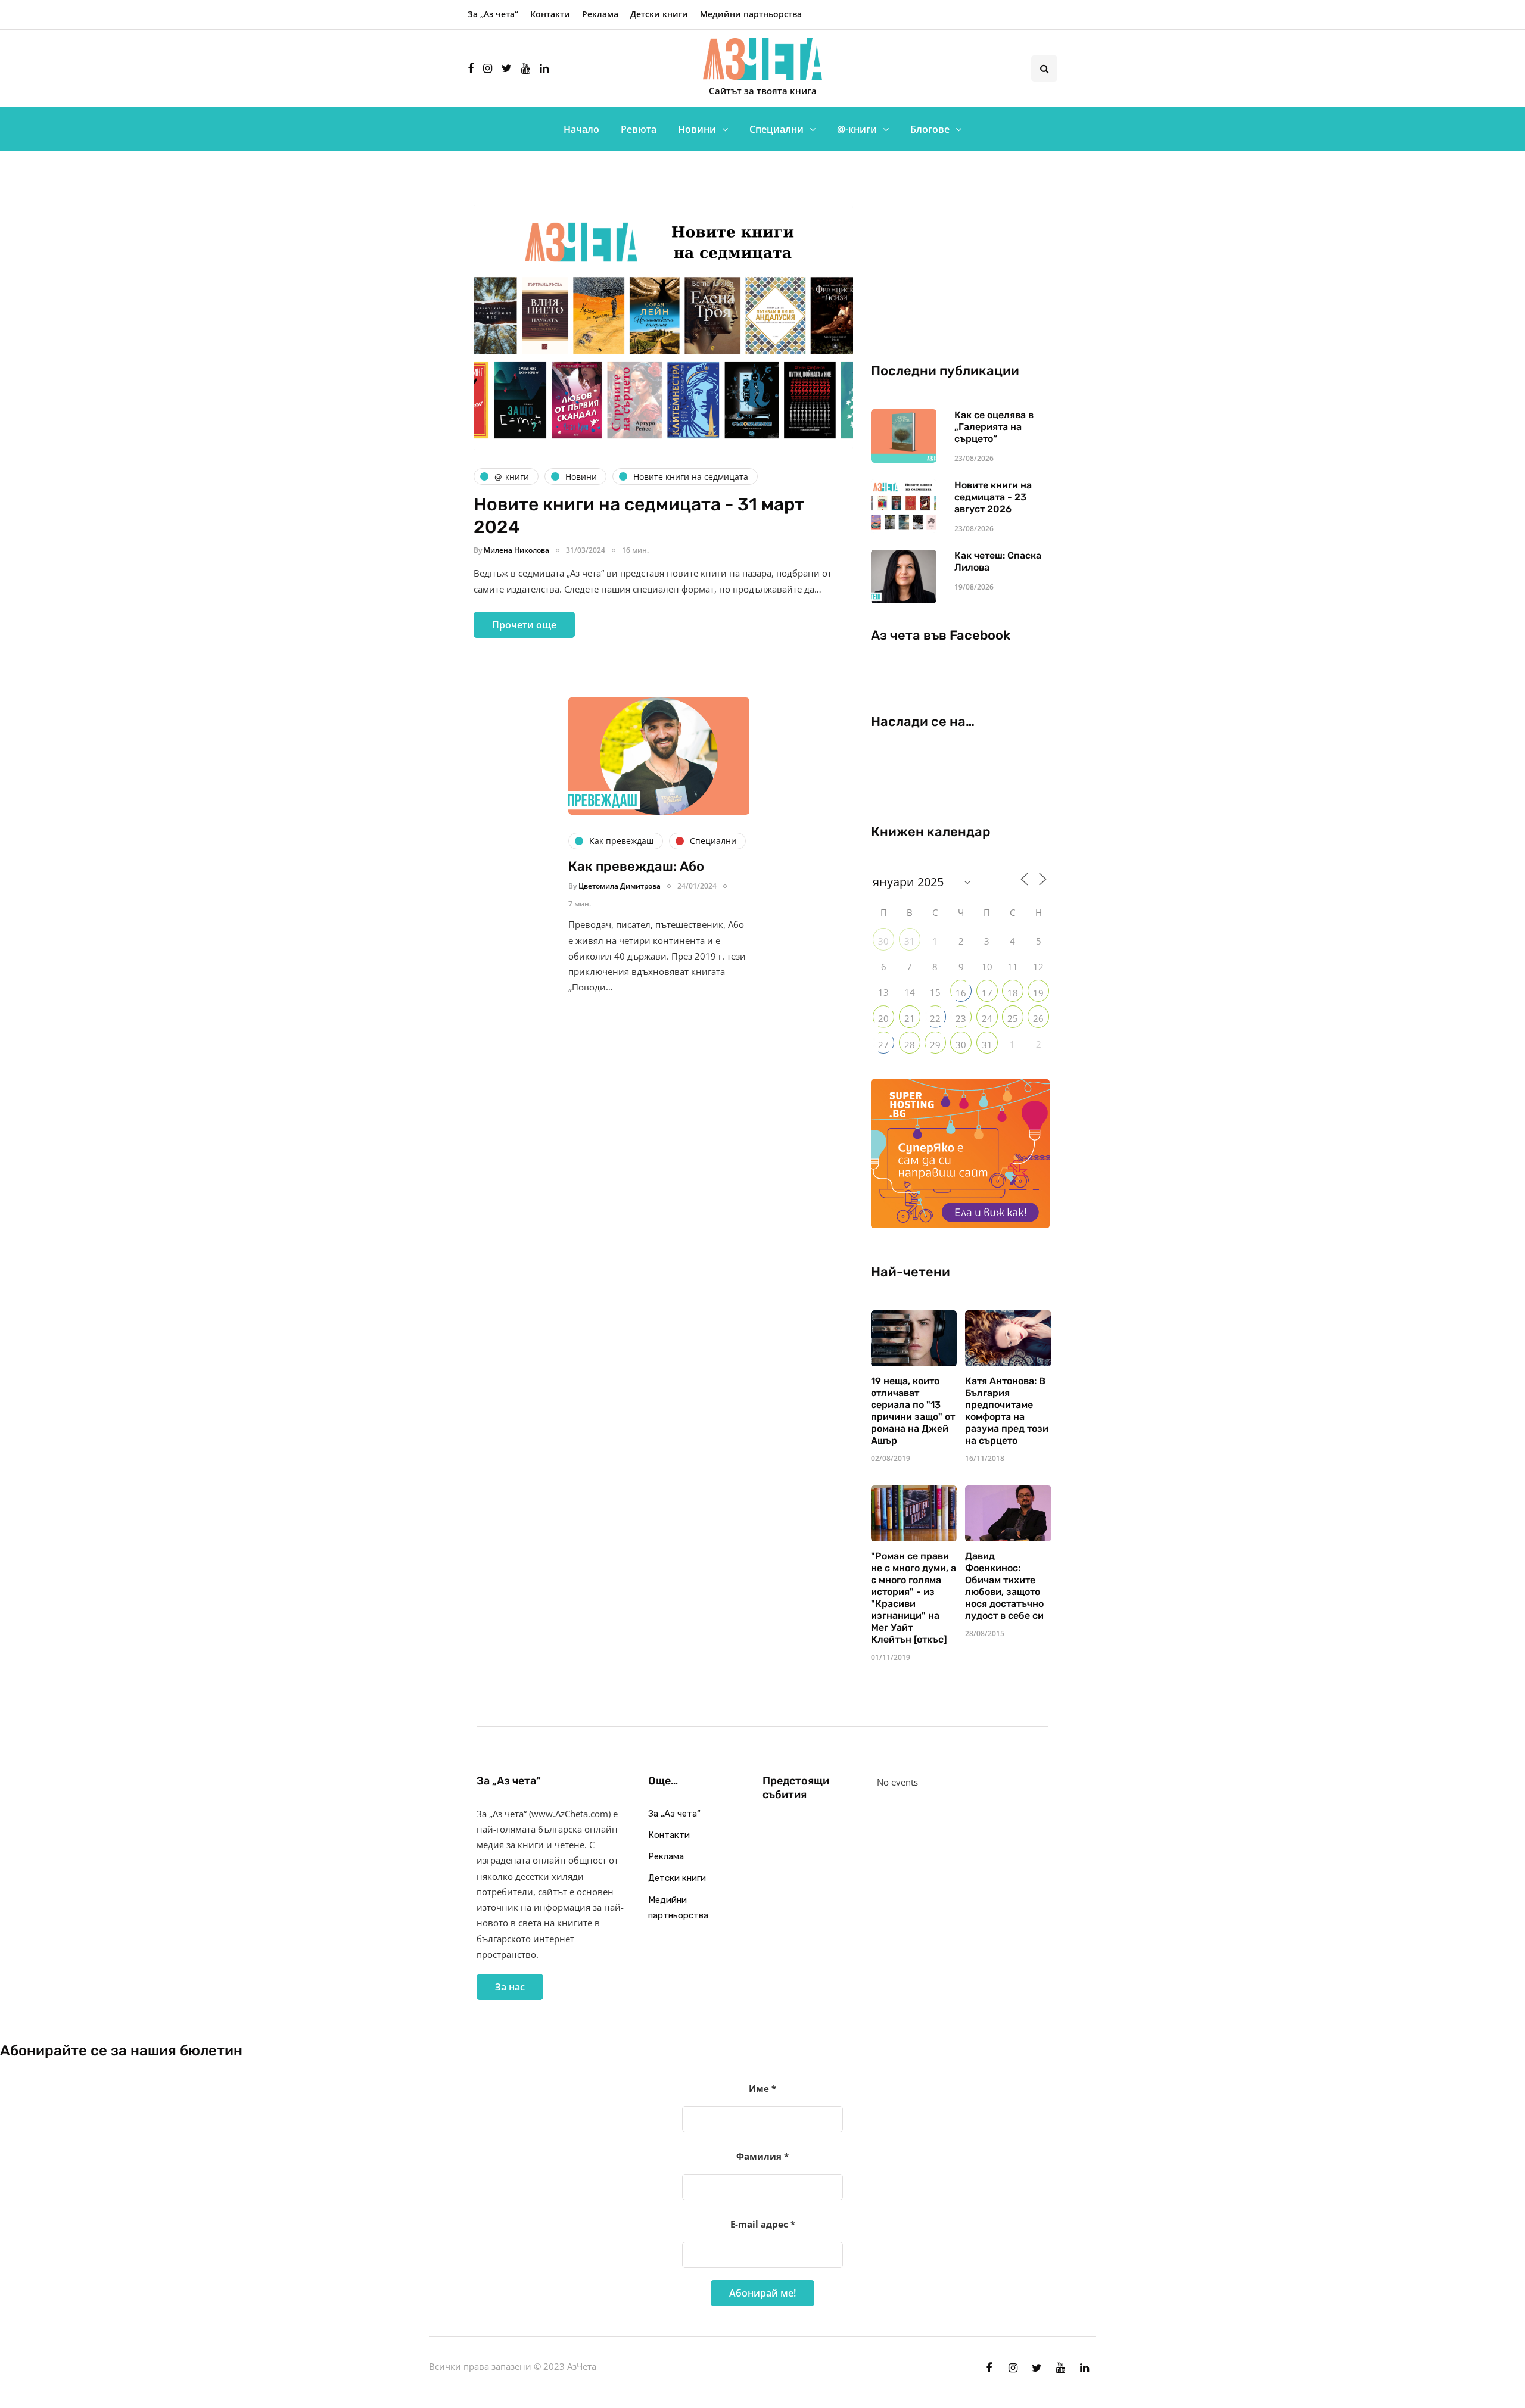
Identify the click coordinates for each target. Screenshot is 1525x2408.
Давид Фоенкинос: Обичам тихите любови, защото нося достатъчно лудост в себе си (1004, 1586)
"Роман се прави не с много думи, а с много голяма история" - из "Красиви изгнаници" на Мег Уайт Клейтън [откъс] (914, 1598)
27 (883, 1045)
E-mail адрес (763, 2224)
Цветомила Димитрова (620, 886)
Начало (581, 129)
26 (1038, 1018)
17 (987, 993)
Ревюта (639, 129)
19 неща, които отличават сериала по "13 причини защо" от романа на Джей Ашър (913, 1411)
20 (883, 1018)
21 (910, 1018)
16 (961, 993)
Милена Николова (516, 550)
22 (935, 1018)
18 (1013, 993)
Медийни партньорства (751, 14)
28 (910, 1045)
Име (762, 2088)
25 (1013, 1018)
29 (935, 1045)
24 (987, 1018)
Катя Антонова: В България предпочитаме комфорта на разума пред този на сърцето (1007, 1411)
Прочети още (524, 625)
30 (883, 941)
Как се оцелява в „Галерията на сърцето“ (994, 427)
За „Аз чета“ (493, 14)
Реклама (600, 14)
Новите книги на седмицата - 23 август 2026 (993, 497)
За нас (510, 1987)
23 (961, 1018)
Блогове (930, 129)
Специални (776, 129)
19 (1038, 993)
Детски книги (659, 14)
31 (910, 941)
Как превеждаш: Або (636, 866)
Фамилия (762, 2156)
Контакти (550, 14)
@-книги (857, 129)
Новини (697, 129)
